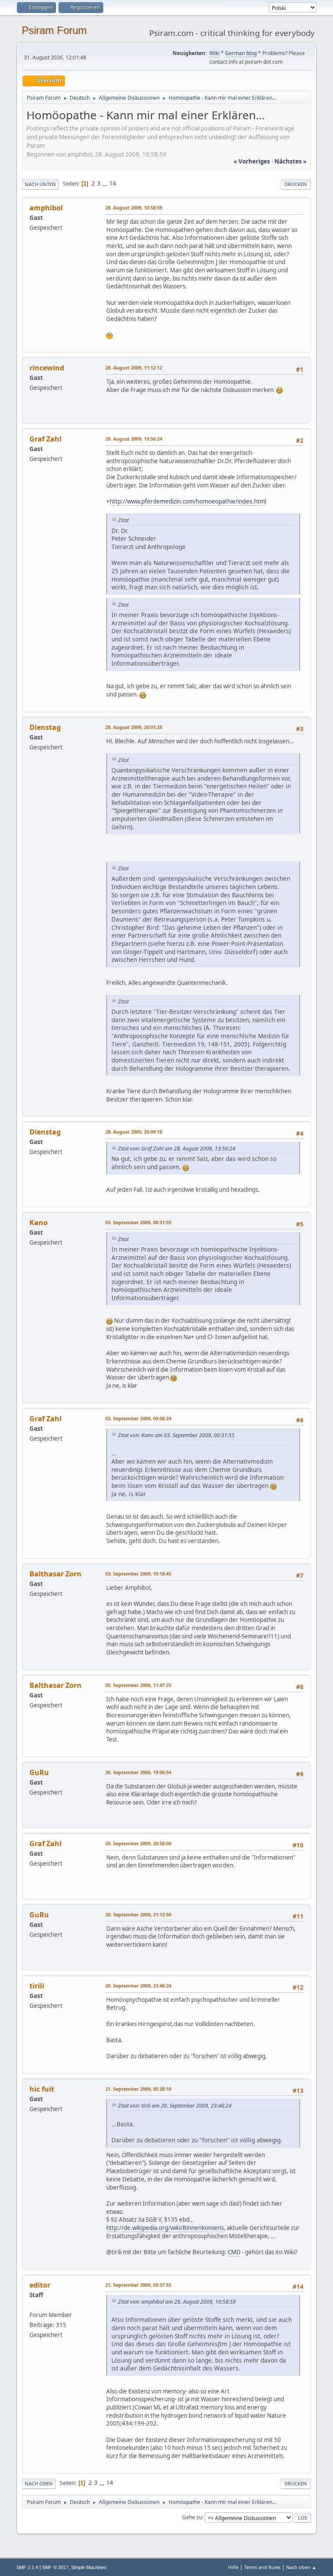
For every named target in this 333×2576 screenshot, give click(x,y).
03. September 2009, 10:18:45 (138, 1574)
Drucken (296, 184)
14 (113, 183)
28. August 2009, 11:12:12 (134, 368)
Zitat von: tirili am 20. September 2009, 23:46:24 (175, 2106)
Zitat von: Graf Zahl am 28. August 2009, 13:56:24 (177, 1149)
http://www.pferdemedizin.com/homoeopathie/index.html (188, 501)
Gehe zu (192, 2517)
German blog (241, 53)
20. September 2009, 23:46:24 (138, 1986)
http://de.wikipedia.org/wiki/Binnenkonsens (165, 2228)
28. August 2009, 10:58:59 (134, 208)
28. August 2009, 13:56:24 (134, 439)
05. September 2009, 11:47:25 (138, 1685)
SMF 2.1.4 (27, 2567)
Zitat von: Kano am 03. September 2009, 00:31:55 (176, 1435)
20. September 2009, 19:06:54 (138, 1772)
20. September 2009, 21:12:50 (138, 1914)
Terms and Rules (262, 2567)
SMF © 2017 (55, 2567)
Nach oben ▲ (301, 2567)
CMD (234, 2252)
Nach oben (39, 2483)
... (106, 183)
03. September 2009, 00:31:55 (138, 1222)
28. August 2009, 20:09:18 (134, 1132)
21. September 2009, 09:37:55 (138, 2285)
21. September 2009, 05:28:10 (138, 2089)
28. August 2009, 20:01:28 (134, 727)
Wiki (214, 53)
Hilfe (233, 2567)
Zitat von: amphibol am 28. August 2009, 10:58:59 (177, 2302)
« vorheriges (252, 161)
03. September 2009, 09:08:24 (138, 1418)
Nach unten (40, 184)
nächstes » (291, 161)
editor (40, 2285)
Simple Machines (89, 2567)
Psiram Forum (54, 30)
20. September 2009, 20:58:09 (138, 1843)
